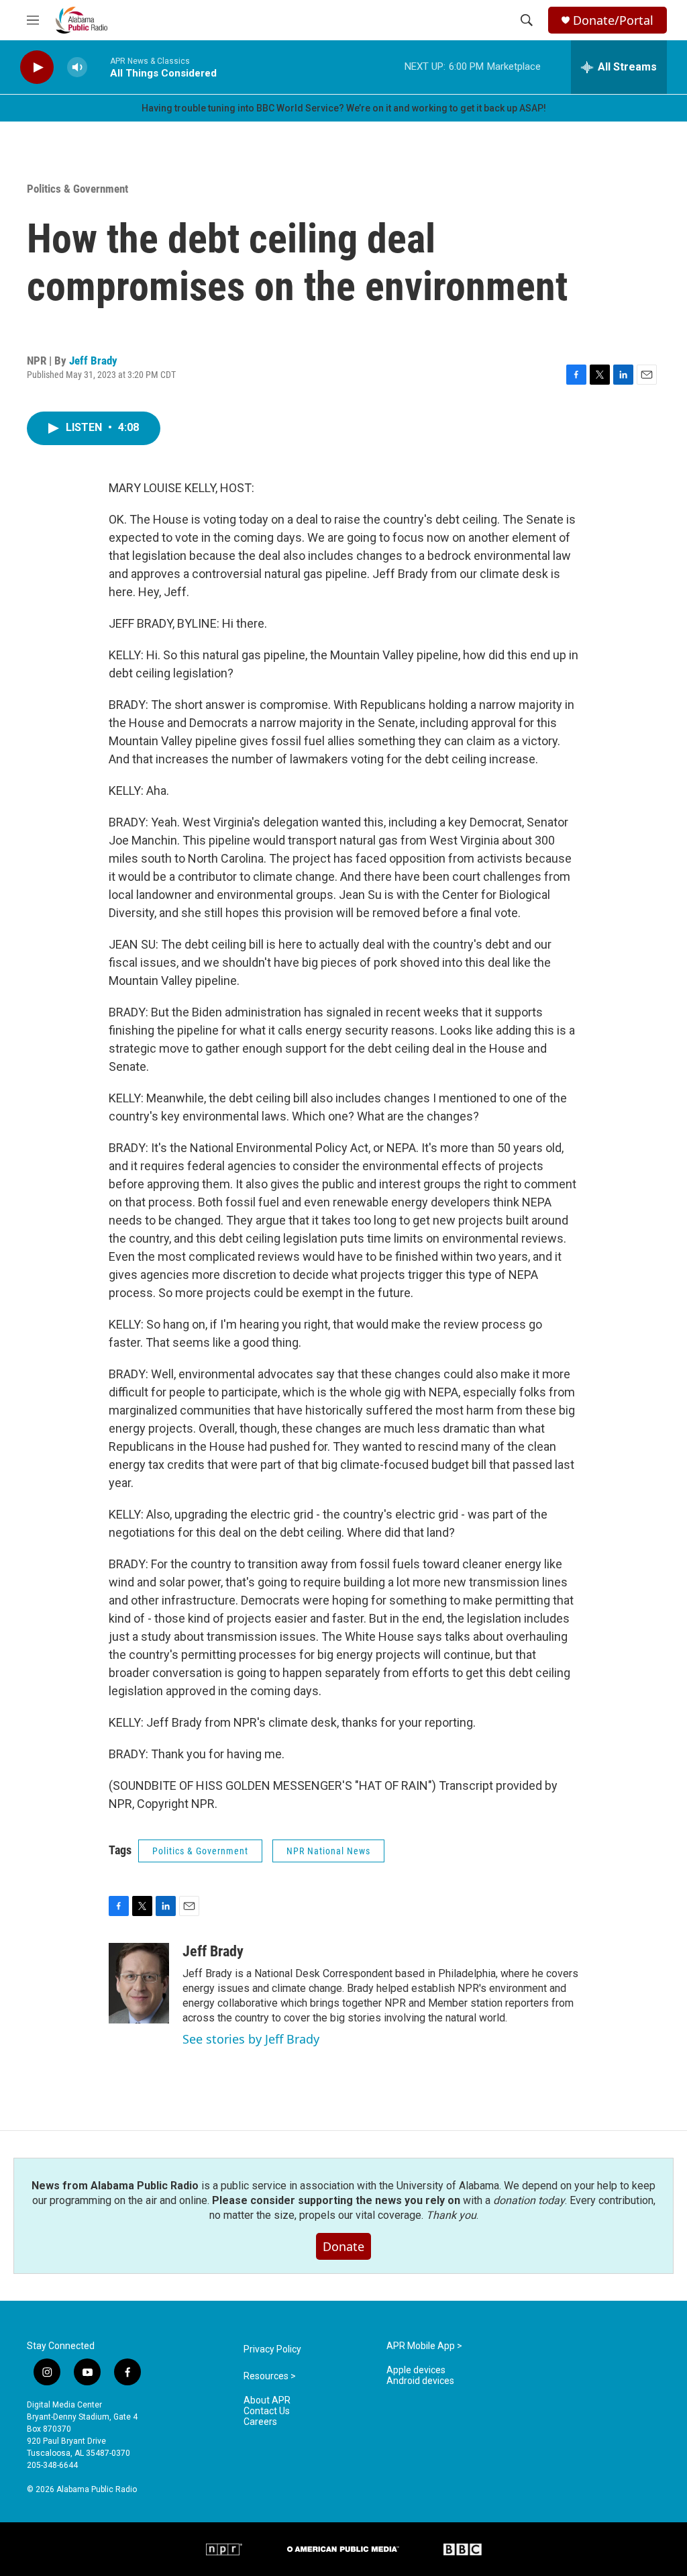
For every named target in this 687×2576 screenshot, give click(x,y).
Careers (260, 2422)
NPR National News (328, 1851)
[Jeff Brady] (139, 1983)
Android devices (420, 2381)
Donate (343, 2246)
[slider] (99, 67)
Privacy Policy (272, 2349)
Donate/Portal (613, 20)
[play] (37, 67)
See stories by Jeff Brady (251, 2039)
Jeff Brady (93, 361)
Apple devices (416, 2370)
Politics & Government (77, 189)
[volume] (77, 67)
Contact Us (267, 2411)
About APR (267, 2400)
